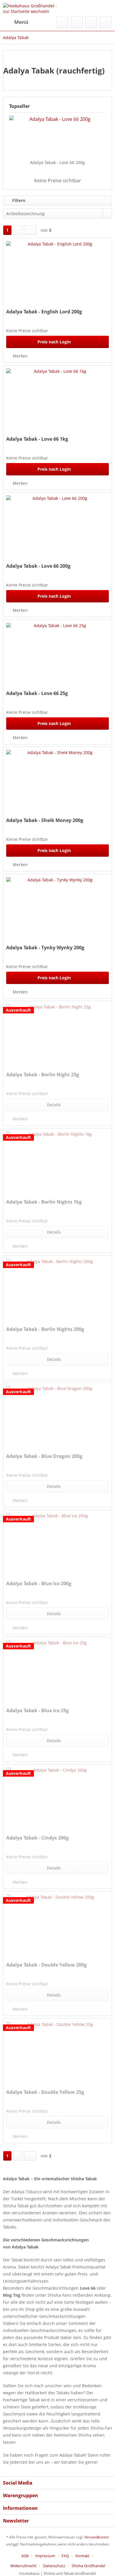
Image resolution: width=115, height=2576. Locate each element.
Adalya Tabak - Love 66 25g (37, 693)
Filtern (18, 200)
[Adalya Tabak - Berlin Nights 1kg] (57, 1161)
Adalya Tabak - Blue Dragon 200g (44, 1456)
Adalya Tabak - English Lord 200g (44, 312)
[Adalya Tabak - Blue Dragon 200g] (57, 1415)
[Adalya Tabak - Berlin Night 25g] (57, 1033)
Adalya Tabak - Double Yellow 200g (46, 1965)
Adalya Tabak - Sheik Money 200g (45, 820)
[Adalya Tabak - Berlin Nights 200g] (57, 1288)
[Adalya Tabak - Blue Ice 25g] (57, 1669)
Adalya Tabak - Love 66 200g (57, 162)
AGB (25, 2556)
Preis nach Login (54, 342)
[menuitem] (16, 22)
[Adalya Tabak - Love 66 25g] (57, 652)
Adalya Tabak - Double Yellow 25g (45, 2092)
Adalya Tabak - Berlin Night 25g (43, 1075)
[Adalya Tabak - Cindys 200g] (57, 1797)
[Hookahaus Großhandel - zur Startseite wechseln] (30, 8)
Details (54, 1105)
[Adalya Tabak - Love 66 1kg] (57, 398)
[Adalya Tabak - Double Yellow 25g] (57, 2051)
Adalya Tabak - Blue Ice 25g (37, 1711)
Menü (21, 22)
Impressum (45, 2556)
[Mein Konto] (91, 22)
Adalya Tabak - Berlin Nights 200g (45, 1329)
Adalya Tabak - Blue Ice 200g (39, 1584)
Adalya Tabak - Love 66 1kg (37, 439)
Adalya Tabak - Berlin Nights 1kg (44, 1202)
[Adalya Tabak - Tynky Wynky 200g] (57, 906)
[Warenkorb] (106, 22)
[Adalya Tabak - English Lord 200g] (57, 270)
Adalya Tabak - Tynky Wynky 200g (45, 948)
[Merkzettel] (77, 22)
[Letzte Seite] (30, 230)
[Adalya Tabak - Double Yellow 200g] (57, 1924)
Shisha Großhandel (88, 2566)
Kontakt (83, 2556)
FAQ (65, 2556)
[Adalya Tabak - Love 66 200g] (57, 136)
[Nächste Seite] (18, 230)
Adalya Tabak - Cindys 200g (37, 1838)
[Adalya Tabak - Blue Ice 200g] (57, 1542)
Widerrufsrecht (23, 2566)
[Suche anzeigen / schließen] (62, 22)
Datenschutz (54, 2566)
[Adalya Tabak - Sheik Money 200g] (57, 779)
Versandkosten (97, 2537)
